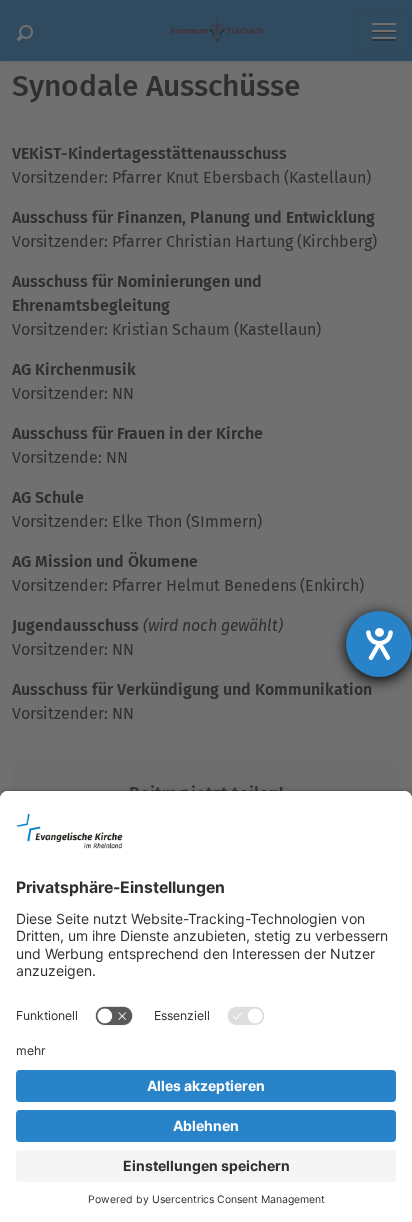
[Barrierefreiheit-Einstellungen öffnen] (379, 644)
